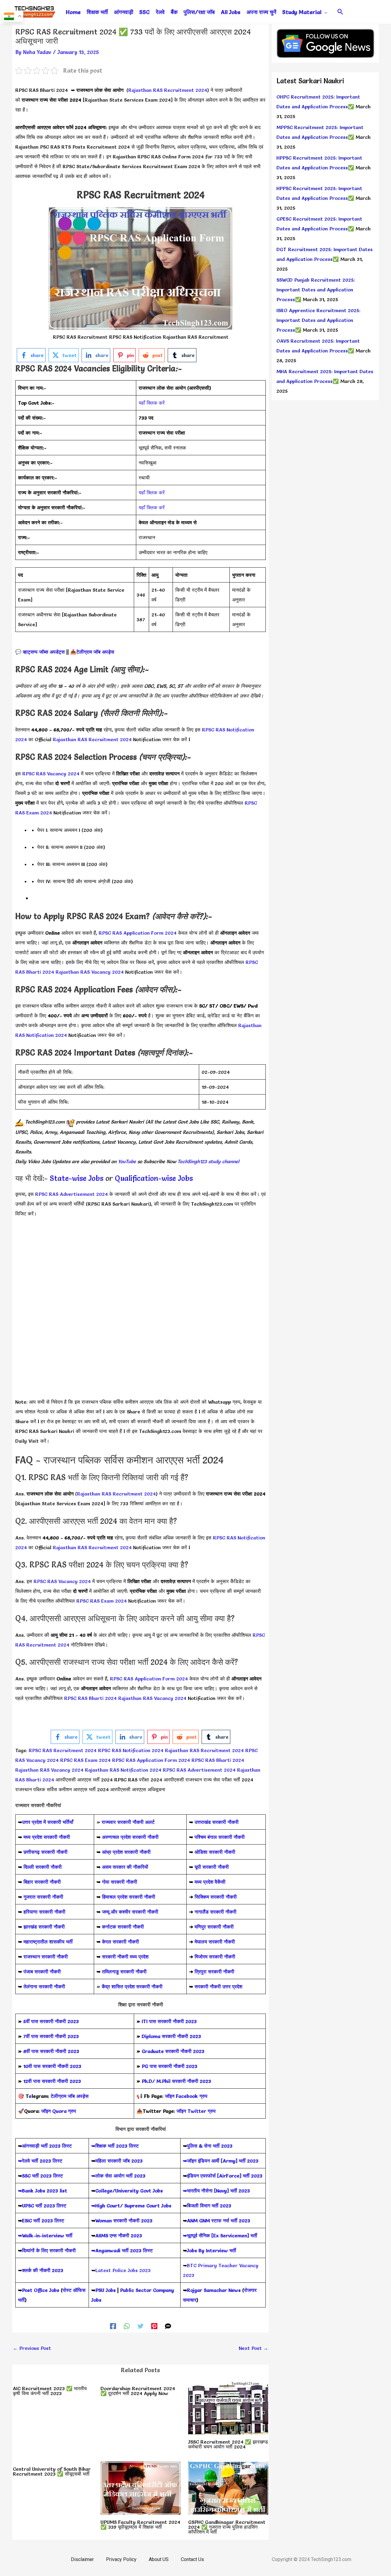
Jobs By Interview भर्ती (212, 2250)
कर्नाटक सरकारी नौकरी (123, 1927)
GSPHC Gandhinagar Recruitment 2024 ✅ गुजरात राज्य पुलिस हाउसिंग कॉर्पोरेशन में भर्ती (227, 2527)
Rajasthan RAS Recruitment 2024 (168, 90)
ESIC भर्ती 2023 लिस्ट (43, 2221)
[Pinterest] (154, 2325)
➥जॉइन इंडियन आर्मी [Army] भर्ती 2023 (221, 2161)
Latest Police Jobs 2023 (123, 2270)
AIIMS (102, 2235)
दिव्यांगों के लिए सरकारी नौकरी (49, 2250)
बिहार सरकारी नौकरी (42, 1882)
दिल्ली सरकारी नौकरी (43, 1867)
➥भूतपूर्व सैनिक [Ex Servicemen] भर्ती (220, 2235)
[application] (324, 12)
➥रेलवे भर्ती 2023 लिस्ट (40, 2161)
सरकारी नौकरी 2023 (59, 2021)
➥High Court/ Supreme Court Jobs (131, 2206)
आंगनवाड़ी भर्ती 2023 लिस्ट (47, 2146)
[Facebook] (113, 2325)
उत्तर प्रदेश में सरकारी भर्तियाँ (48, 1822)
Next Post (254, 2348)
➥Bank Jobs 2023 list (43, 2191)
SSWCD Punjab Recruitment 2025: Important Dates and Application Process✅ (316, 290)
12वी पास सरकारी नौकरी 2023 (52, 2081)
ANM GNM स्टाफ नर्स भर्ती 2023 (219, 2221)
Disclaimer (82, 2559)
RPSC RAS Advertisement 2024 (71, 1194)
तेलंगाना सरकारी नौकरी (44, 1986)
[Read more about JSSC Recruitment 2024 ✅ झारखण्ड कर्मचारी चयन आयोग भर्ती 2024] (228, 2406)
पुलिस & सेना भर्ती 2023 (210, 2146)
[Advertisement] (141, 1269)
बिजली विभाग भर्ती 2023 (209, 2206)
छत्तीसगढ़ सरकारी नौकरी (46, 1852)
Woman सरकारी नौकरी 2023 (124, 2221)
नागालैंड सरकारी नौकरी (216, 1912)
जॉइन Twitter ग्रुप (196, 2111)
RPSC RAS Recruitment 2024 (63, 1750)
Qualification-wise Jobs (154, 1178)
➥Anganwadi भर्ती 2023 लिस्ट (122, 2250)
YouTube (126, 1161)
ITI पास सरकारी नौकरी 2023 (169, 2021)
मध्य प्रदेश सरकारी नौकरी (47, 1837)
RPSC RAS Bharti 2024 (90, 1698)
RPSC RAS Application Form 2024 (138, 933)
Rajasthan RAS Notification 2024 (123, 1770)
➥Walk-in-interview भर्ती (45, 2235)
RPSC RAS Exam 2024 (102, 1601)
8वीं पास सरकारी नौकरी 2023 (51, 2051)
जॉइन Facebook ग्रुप (186, 2096)
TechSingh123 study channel (208, 1161)
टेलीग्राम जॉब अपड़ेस (95, 652)
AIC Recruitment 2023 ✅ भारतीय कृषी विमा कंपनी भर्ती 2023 (50, 2391)
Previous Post (32, 2348)
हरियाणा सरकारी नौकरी (44, 1912)
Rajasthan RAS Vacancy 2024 (90, 972)
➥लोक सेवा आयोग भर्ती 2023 (118, 2176)
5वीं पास (31, 2021)
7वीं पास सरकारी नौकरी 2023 (51, 2036)
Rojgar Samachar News (214, 2290)
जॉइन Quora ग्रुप (59, 2111)
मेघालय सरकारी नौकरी (215, 1942)
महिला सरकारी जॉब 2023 (119, 2161)
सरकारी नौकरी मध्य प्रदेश (124, 1957)
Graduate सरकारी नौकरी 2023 (173, 2051)
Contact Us (192, 2559)
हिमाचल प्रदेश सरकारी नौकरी (128, 1897)
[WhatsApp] (127, 2325)
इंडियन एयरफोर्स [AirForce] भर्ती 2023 (225, 2176)
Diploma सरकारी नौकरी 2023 (171, 2036)
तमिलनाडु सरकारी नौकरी (124, 1972)
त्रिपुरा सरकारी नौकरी (214, 1972)
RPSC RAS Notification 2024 (131, 1750)
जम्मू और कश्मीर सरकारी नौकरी (130, 1912)
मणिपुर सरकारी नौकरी (214, 1927)
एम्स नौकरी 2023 (126, 2235)
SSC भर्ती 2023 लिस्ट (42, 2176)
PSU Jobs (106, 2290)
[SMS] (168, 2325)
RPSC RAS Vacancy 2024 (51, 774)
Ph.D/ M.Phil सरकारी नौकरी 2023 (176, 2081)
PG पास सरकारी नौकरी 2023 (170, 2066)
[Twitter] (141, 2325)
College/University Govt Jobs (129, 2191)
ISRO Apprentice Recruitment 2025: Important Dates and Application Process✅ (318, 320)
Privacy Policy (121, 2559)
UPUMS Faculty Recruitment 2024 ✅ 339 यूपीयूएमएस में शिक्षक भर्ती (140, 2524)
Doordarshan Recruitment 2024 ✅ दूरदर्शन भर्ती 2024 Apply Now (138, 2391)
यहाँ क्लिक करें (152, 403)
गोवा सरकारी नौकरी (120, 1882)
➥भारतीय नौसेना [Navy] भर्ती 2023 (216, 2191)
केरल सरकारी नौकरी (121, 1942)
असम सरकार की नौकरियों (125, 1867)
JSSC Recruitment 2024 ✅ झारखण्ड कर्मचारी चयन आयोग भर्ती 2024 (228, 2444)
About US (159, 2559)
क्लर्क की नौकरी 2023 (43, 2270)
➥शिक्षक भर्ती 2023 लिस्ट (115, 2146)
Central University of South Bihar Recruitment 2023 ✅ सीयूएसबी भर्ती (52, 2471)
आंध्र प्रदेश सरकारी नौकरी (126, 1852)
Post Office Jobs (41, 2290)
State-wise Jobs (78, 1178)
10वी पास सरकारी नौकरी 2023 (52, 2066)
